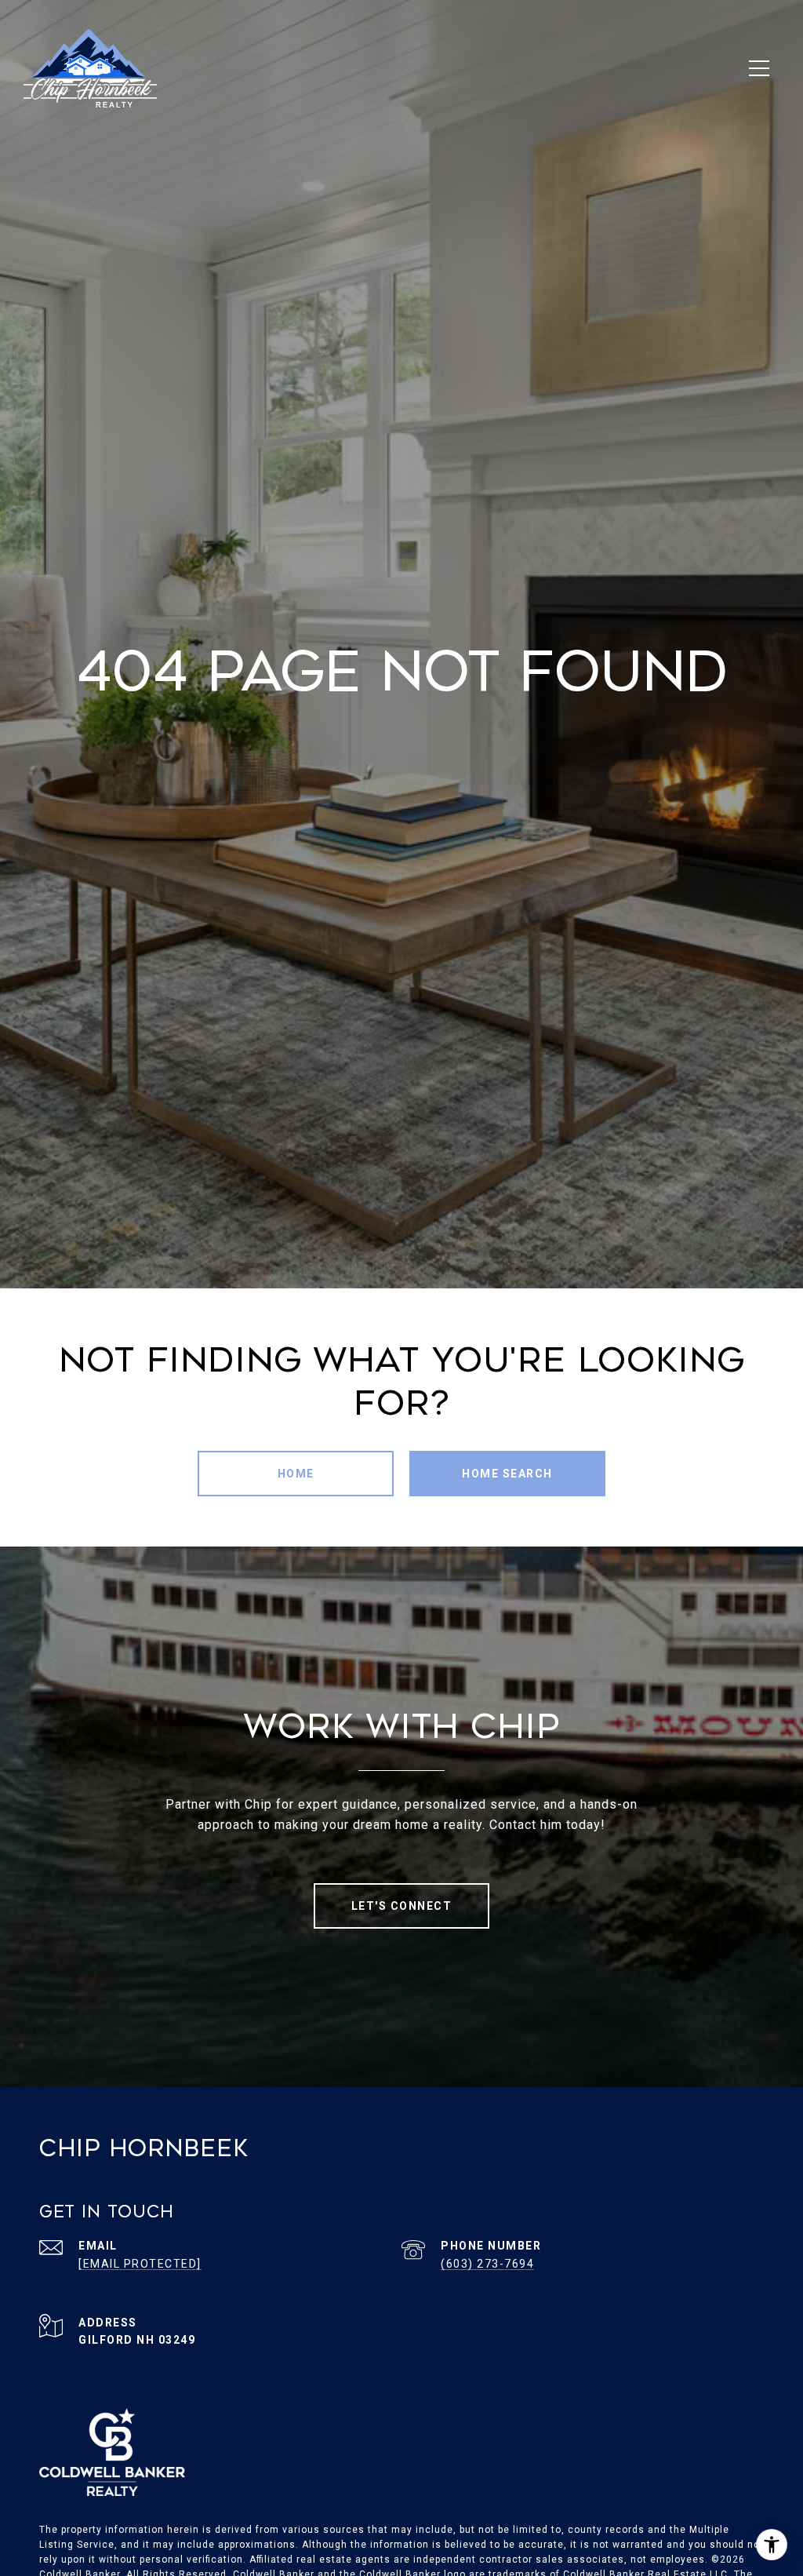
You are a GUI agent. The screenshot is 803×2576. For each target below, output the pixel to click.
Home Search (507, 1474)
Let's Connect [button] (402, 1906)
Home (296, 1474)
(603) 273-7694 (487, 2264)
